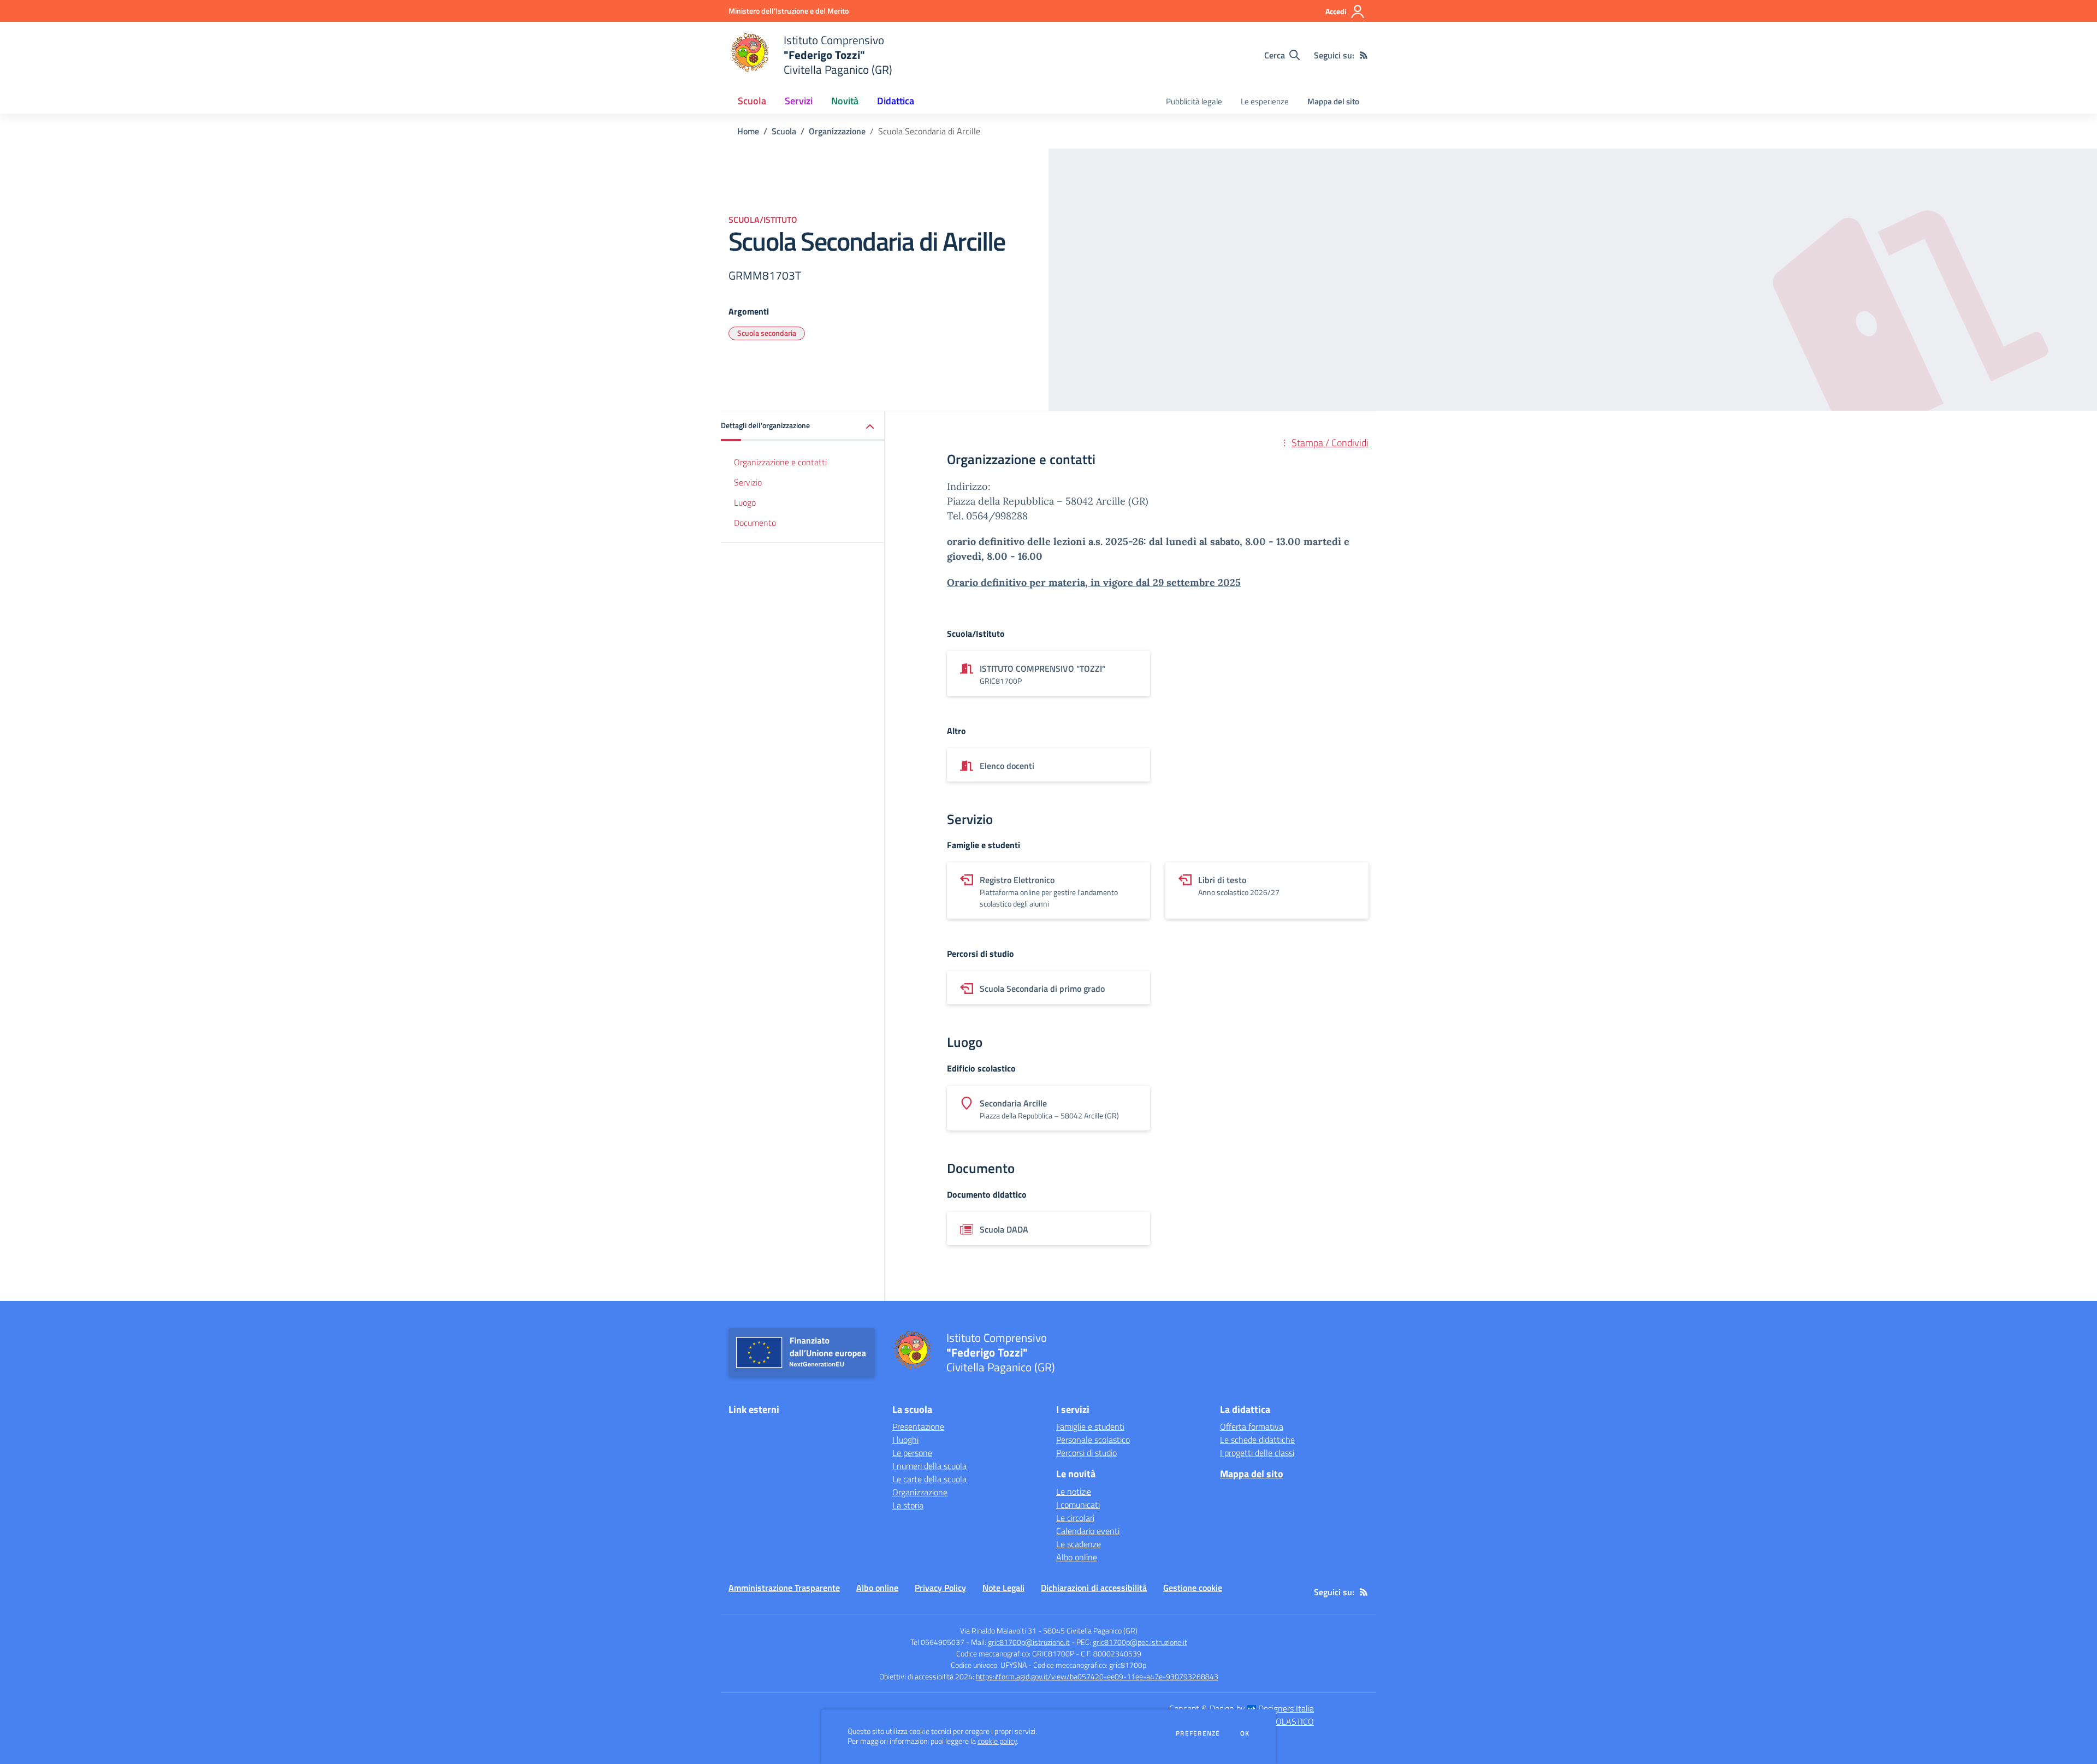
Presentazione (918, 1426)
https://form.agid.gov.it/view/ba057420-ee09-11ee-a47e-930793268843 (1097, 1676)
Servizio (748, 482)
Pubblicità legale (1194, 101)
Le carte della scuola (929, 1479)
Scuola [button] (752, 101)
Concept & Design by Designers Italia (1242, 1708)
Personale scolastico (1093, 1440)
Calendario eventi (1088, 1531)
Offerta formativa (1252, 1426)
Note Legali (1003, 1588)
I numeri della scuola (929, 1466)
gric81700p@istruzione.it (1029, 1642)
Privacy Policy (940, 1588)
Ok (1245, 1733)
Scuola (784, 131)
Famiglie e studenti (1090, 1426)
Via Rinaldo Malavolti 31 (998, 1630)
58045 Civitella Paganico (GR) (1090, 1630)
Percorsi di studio (1086, 1453)
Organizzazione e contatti (780, 462)
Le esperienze (1265, 101)
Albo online (1077, 1557)
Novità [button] (845, 101)
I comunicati (1078, 1505)
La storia (908, 1505)
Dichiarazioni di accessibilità (1094, 1588)
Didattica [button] (896, 101)
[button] (803, 426)
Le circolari (1075, 1518)
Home (748, 131)
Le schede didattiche (1257, 1440)
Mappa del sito (1333, 101)
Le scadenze (1079, 1544)
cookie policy (997, 1741)
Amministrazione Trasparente (784, 1588)
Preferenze (1198, 1733)
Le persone (912, 1453)
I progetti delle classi (1257, 1453)
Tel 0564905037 (937, 1642)
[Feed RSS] (1364, 55)
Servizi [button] (799, 101)
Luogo (745, 502)
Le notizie (1074, 1491)
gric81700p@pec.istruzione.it (1140, 1642)
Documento (755, 523)
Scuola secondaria (767, 333)
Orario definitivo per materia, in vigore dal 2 (1053, 582)
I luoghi (905, 1440)
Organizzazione (837, 131)
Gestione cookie (1193, 1588)
